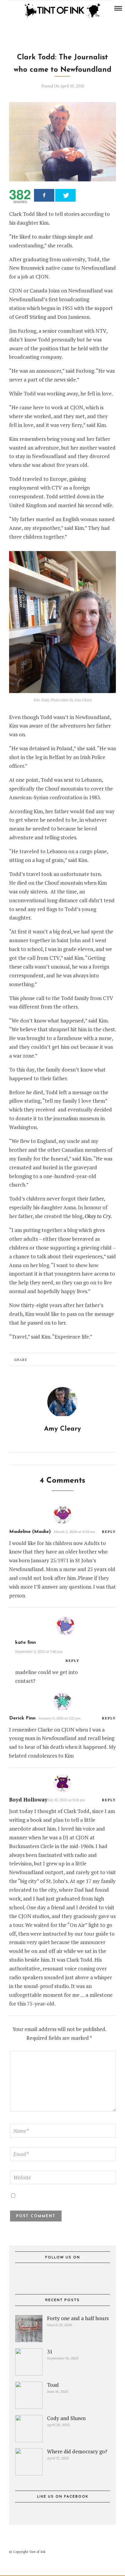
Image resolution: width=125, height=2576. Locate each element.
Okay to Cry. (98, 1216)
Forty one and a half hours (78, 2318)
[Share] (44, 195)
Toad (53, 2385)
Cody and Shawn (66, 2418)
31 (50, 2351)
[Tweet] (65, 195)
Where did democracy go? (77, 2451)
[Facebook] (52, 2276)
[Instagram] (20, 8)
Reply (109, 1532)
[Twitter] (62, 2276)
